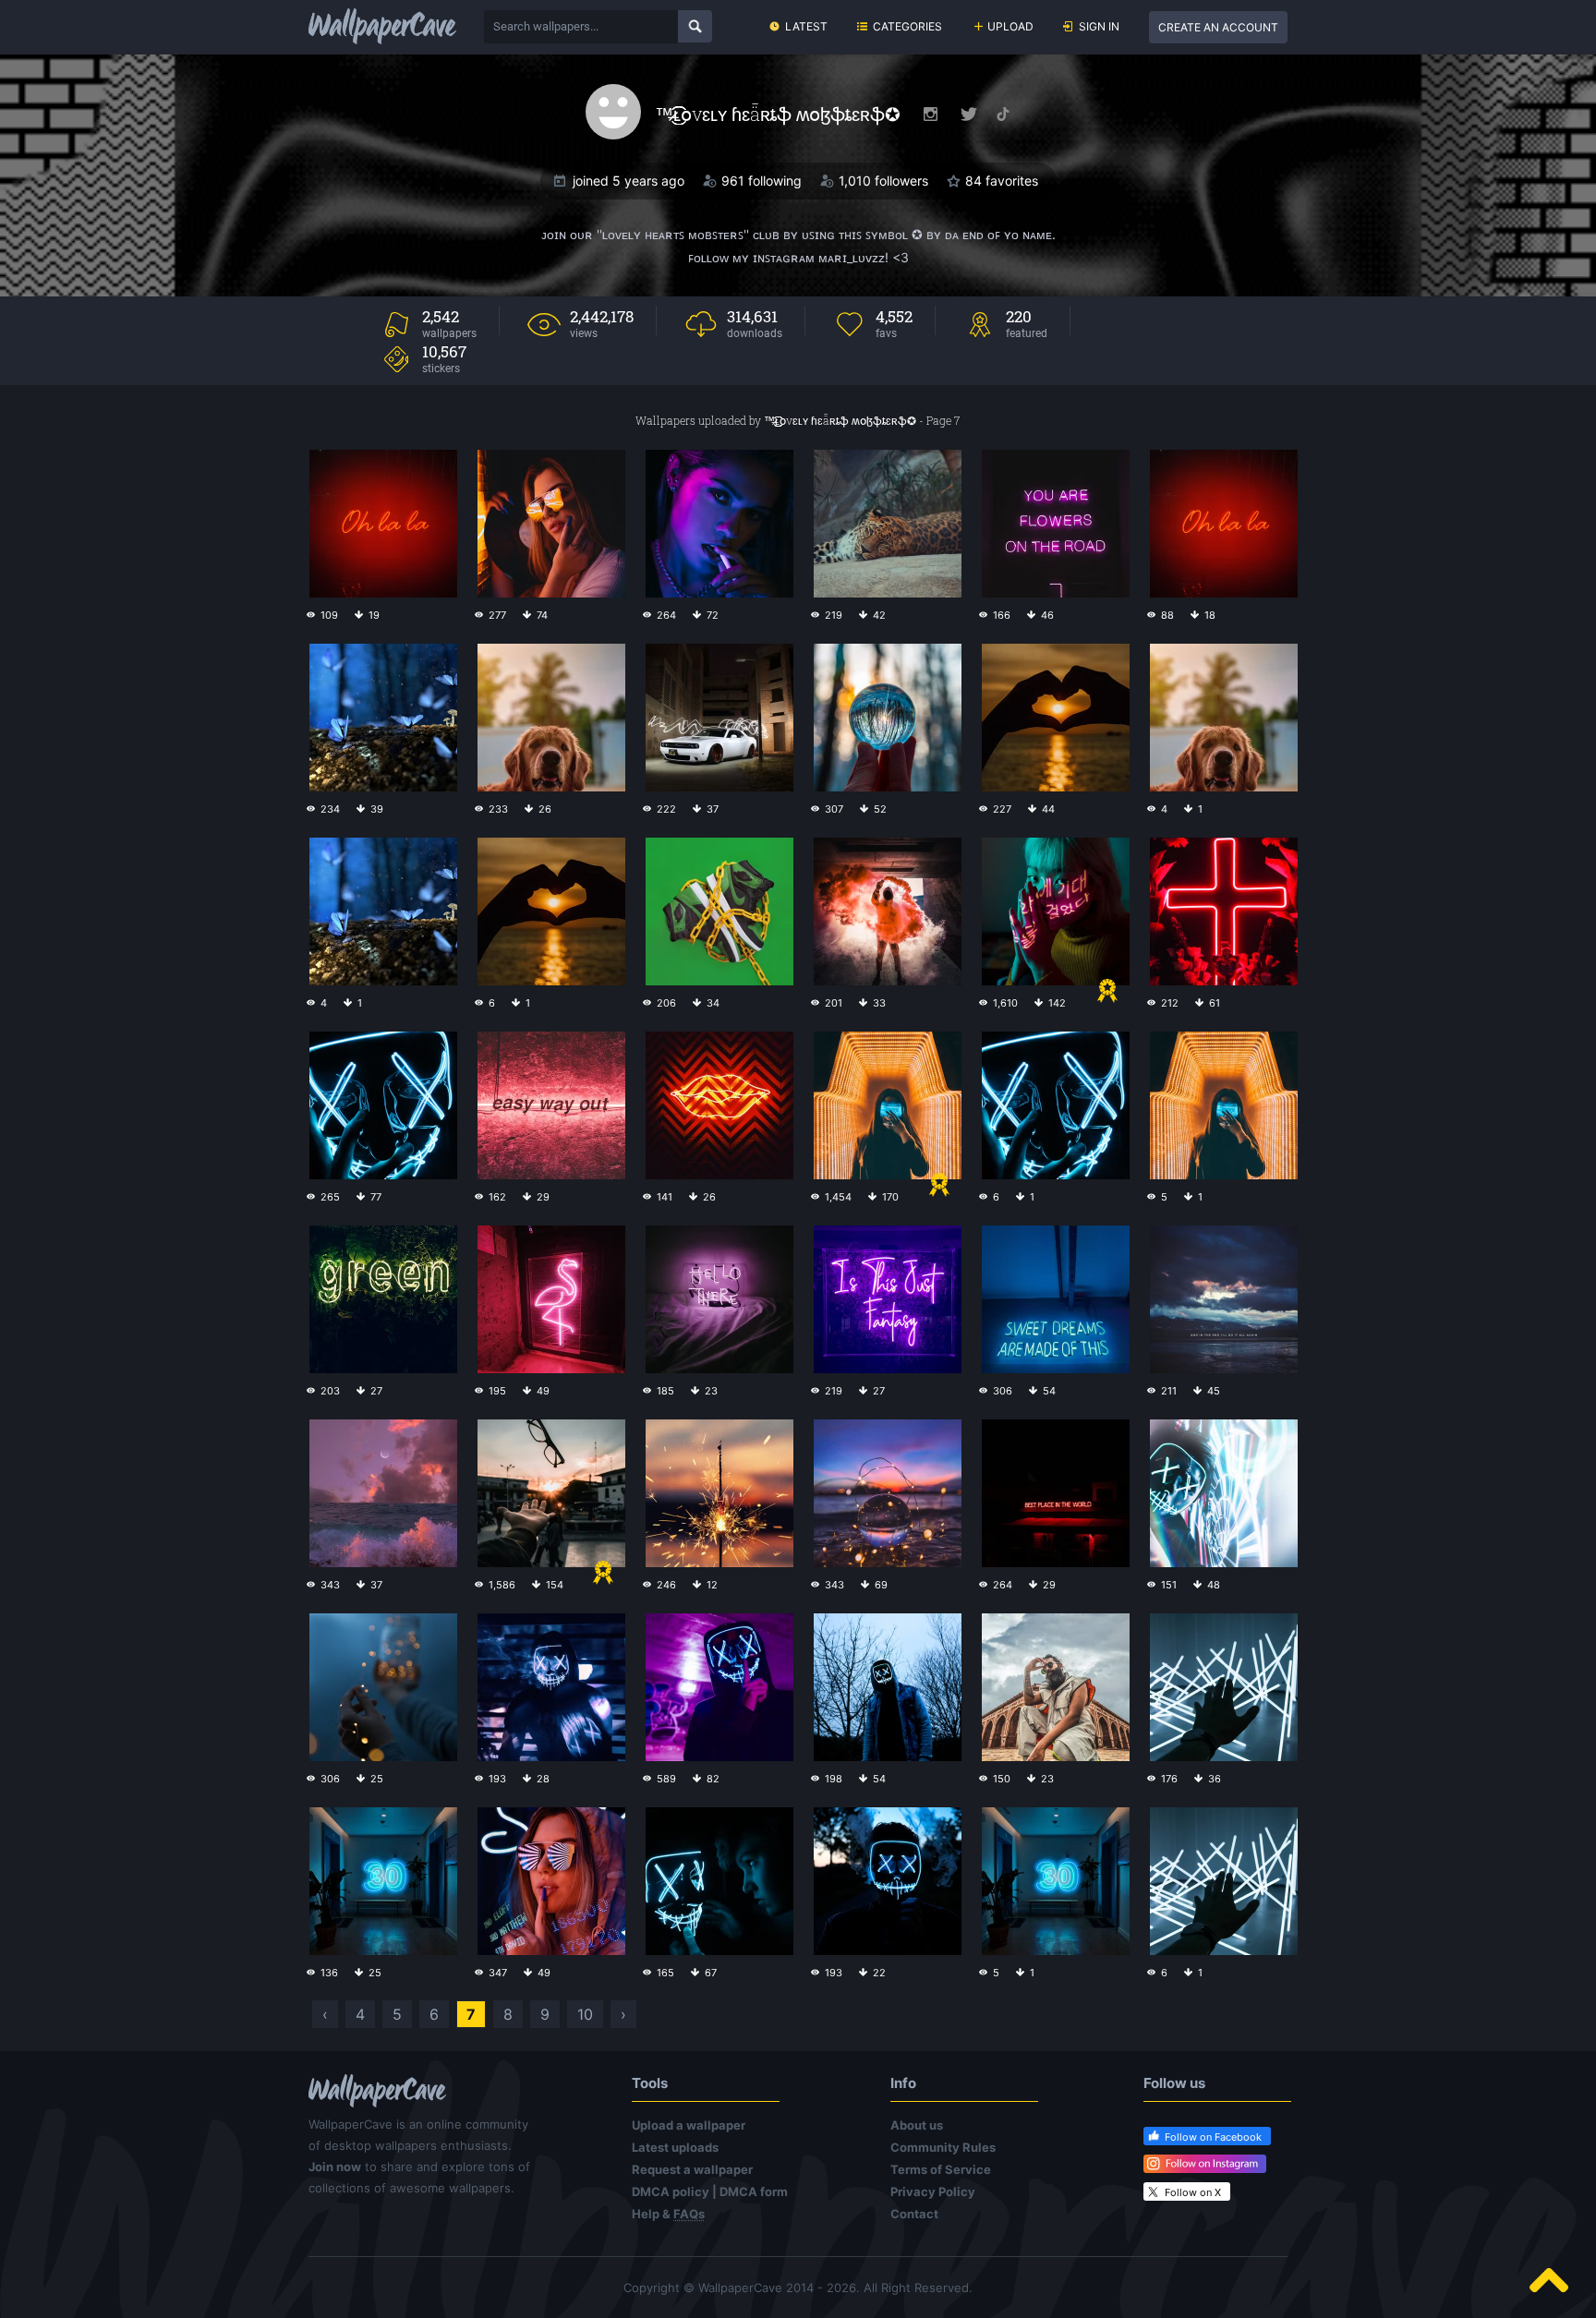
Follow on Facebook (1213, 2137)
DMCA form (754, 2191)
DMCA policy (671, 2191)
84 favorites (1002, 181)
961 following (762, 181)
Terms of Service (941, 2169)
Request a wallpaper (692, 2169)
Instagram (931, 114)
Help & (668, 2214)
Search (695, 26)
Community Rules (943, 2147)
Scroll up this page (1549, 2280)
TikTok (1003, 114)
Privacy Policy (933, 2191)
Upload (1010, 26)
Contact (914, 2214)
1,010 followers (883, 181)
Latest (806, 26)
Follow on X (1193, 2192)
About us (917, 2125)
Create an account (1218, 27)
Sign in (1099, 26)
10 (585, 2014)
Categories (907, 26)
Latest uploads (675, 2147)
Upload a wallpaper (689, 2125)
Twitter (969, 114)
